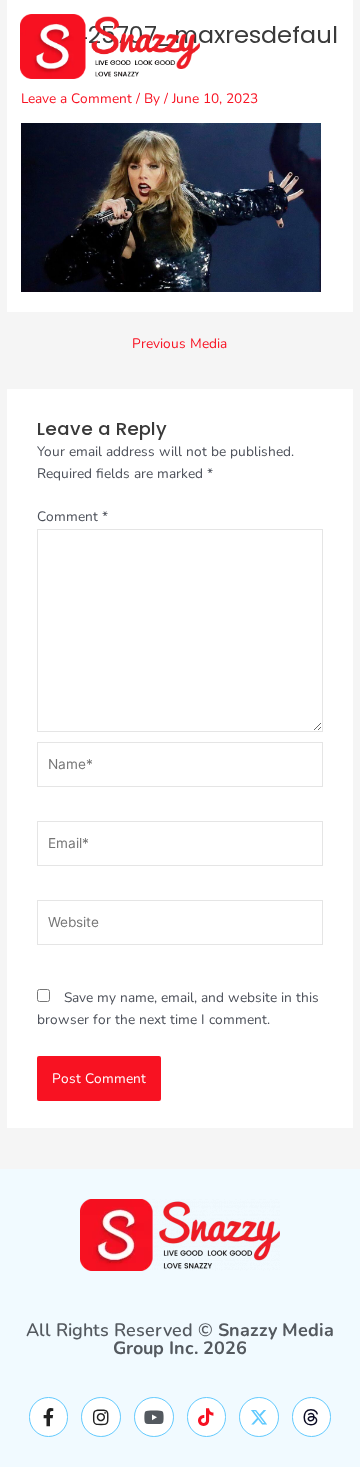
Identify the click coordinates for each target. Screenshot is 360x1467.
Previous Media (179, 344)
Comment (72, 516)
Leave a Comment (76, 98)
